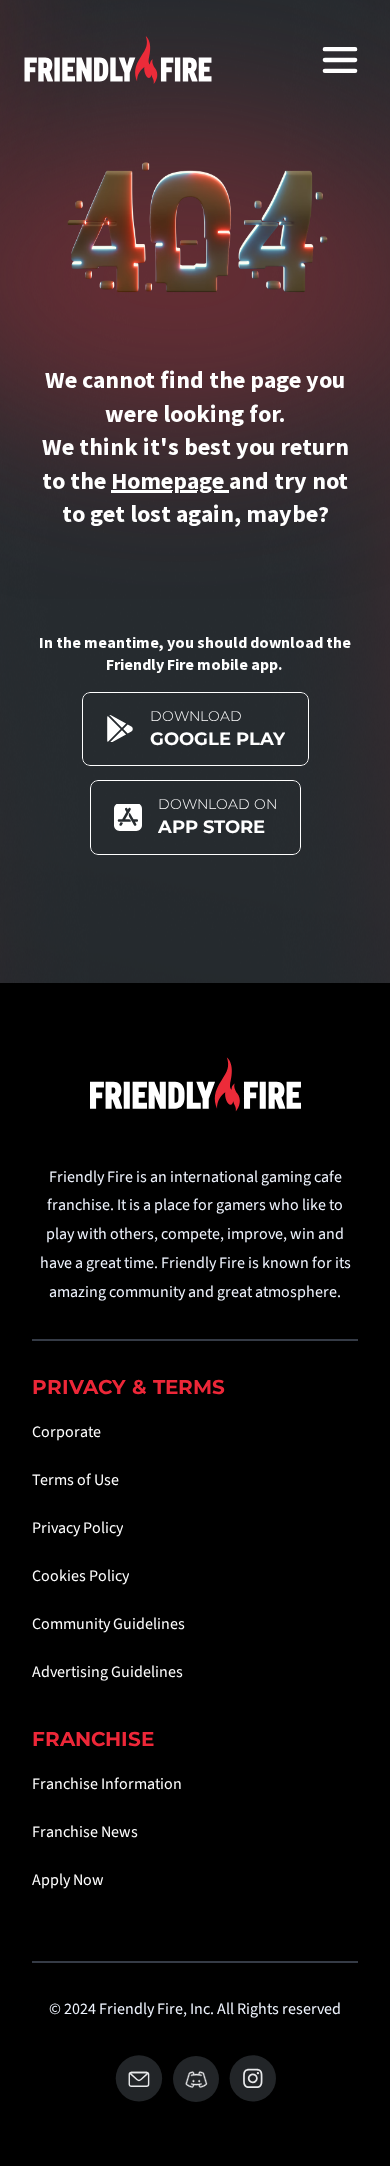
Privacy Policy (77, 1528)
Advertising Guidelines (107, 1672)
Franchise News (85, 1832)
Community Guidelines (108, 1624)
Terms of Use (75, 1480)
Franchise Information (107, 1784)
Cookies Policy (80, 1576)
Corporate (66, 1432)
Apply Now (68, 1880)
